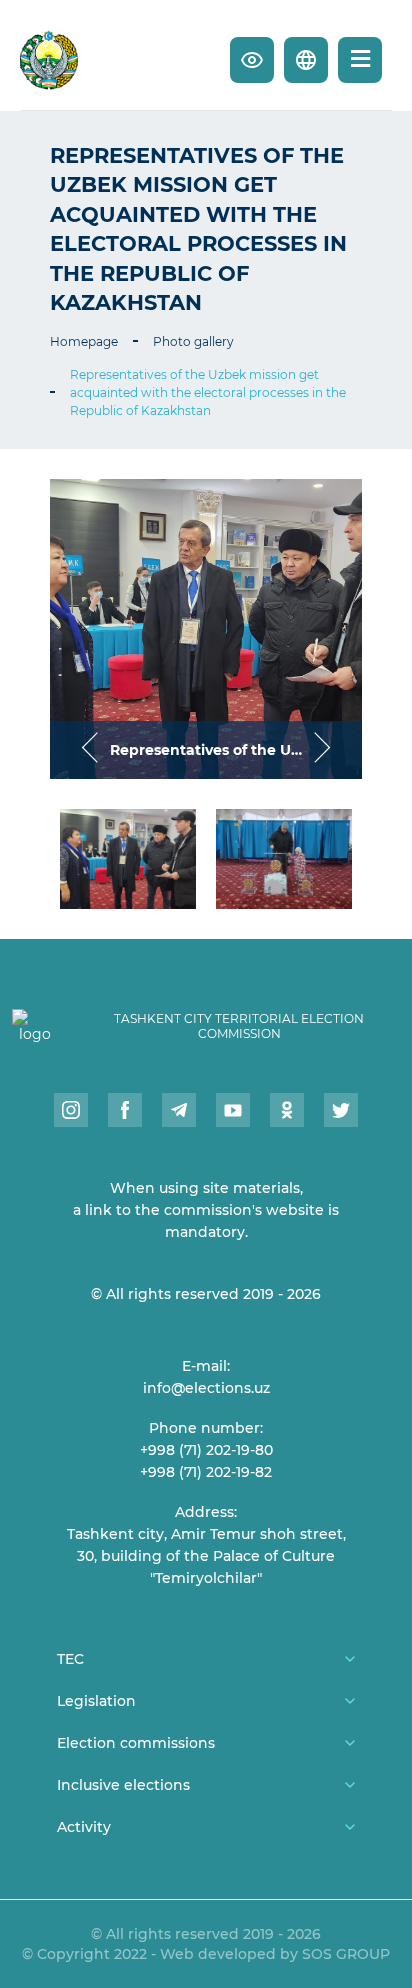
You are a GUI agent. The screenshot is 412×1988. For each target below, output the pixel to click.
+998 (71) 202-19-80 (206, 1450)
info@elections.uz (206, 1388)
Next (322, 749)
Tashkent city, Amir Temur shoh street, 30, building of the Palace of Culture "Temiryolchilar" (206, 1556)
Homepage (84, 341)
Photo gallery (193, 341)
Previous (90, 749)
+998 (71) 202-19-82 (206, 1472)
